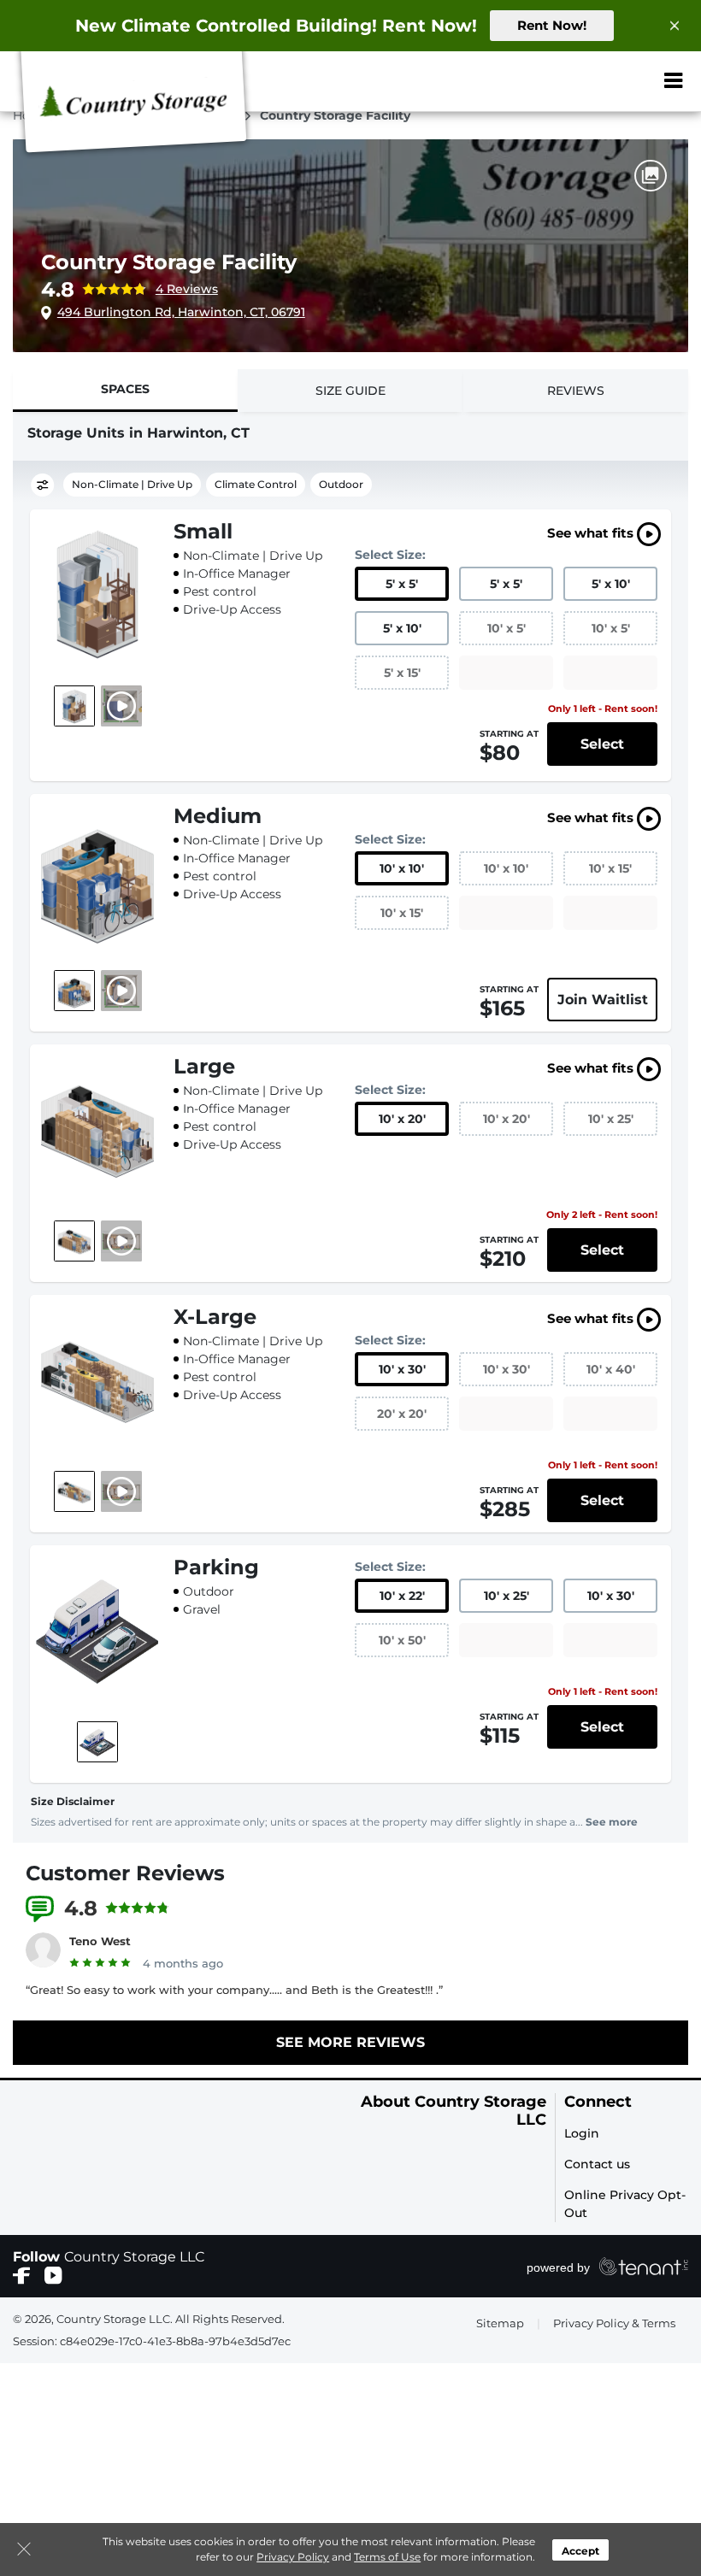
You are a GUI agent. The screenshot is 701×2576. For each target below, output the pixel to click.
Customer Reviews (125, 1873)
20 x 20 (402, 1414)
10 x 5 (507, 628)
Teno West (100, 1941)
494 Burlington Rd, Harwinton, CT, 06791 (181, 312)
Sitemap (500, 2323)
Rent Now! (552, 25)
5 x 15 (402, 673)
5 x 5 (402, 584)
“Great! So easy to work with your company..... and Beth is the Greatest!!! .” (234, 1990)
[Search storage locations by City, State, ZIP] (625, 81)
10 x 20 (402, 1119)
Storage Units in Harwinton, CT (138, 433)
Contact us (597, 2164)
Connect (598, 2102)
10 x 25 (611, 1119)
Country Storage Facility (169, 262)
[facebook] (22, 2274)
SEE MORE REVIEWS (350, 2042)
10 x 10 (402, 868)
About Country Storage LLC (454, 2111)
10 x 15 (610, 868)
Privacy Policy (293, 2557)
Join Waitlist (603, 1000)
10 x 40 (611, 1369)
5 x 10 (611, 584)
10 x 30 (402, 1369)
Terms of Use (387, 2557)
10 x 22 (402, 1596)
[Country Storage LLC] (133, 105)
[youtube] (53, 2274)
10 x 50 (402, 1640)
